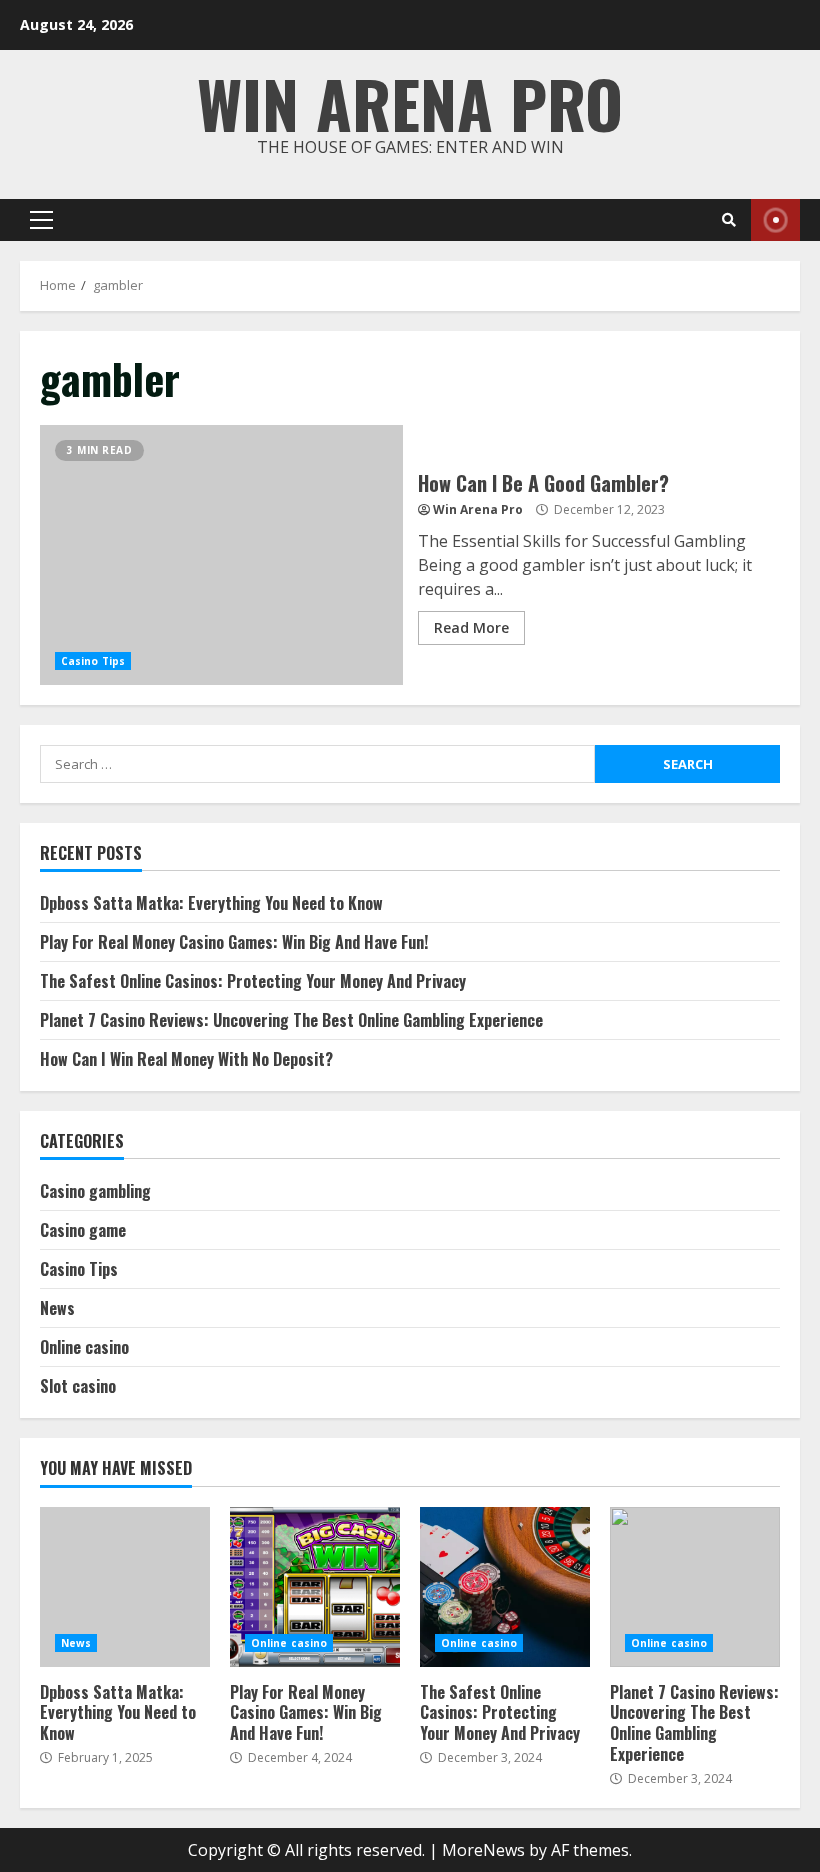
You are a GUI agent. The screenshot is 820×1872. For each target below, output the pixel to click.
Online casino (84, 1347)
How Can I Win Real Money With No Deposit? (186, 1059)
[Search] (729, 220)
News (57, 1308)
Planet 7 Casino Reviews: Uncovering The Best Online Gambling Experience (291, 1020)
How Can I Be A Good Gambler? (221, 555)
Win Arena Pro (410, 102)
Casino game (83, 1230)
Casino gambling (95, 1191)
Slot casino (78, 1386)
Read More (471, 627)
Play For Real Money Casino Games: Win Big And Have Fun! (234, 942)
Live (775, 220)
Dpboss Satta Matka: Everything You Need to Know (211, 903)
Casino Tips (93, 661)
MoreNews (483, 1850)
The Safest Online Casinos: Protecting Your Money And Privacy (253, 981)
